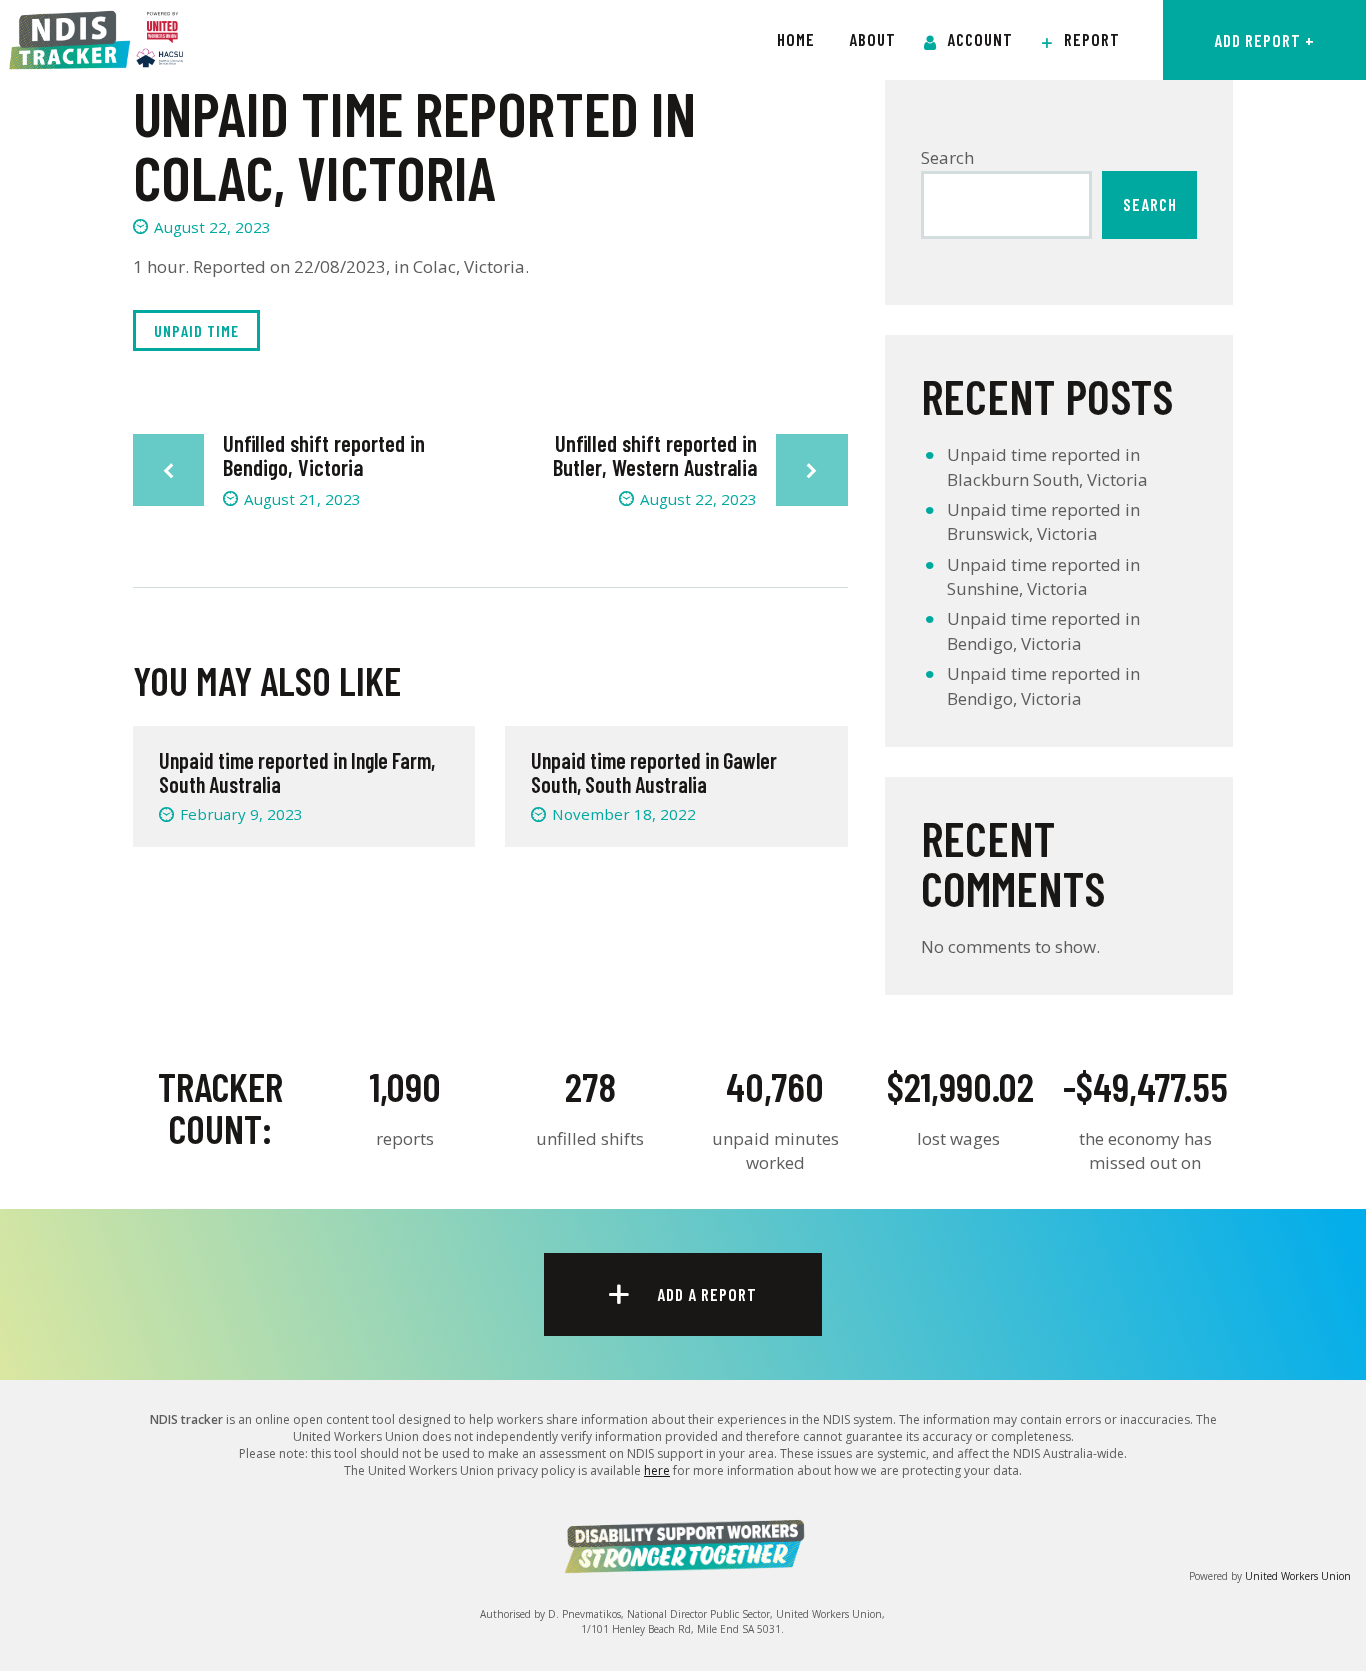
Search (947, 157)
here (657, 1470)
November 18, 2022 (624, 814)
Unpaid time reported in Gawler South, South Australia (654, 772)
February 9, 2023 (241, 814)
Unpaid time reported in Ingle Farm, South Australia (297, 772)
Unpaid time (196, 330)
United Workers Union (1298, 1576)
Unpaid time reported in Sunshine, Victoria (1043, 576)
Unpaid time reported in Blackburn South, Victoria (1047, 466)
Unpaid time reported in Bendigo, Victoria (1043, 630)
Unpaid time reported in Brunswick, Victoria (1043, 521)
